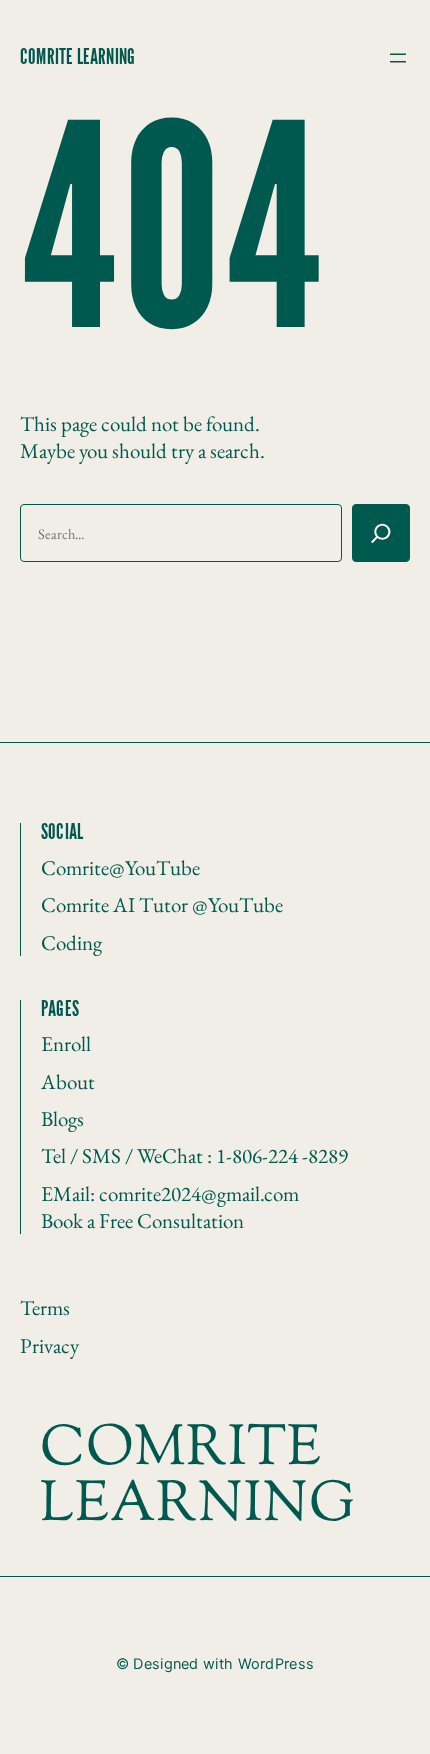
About (68, 1081)
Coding (71, 942)
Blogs (62, 1118)
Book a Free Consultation (142, 1220)
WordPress (276, 1664)
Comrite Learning (77, 58)
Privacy (49, 1345)
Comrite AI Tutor (116, 904)
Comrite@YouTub (116, 867)
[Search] (381, 533)
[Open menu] (398, 58)
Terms (45, 1307)
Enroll (66, 1043)
